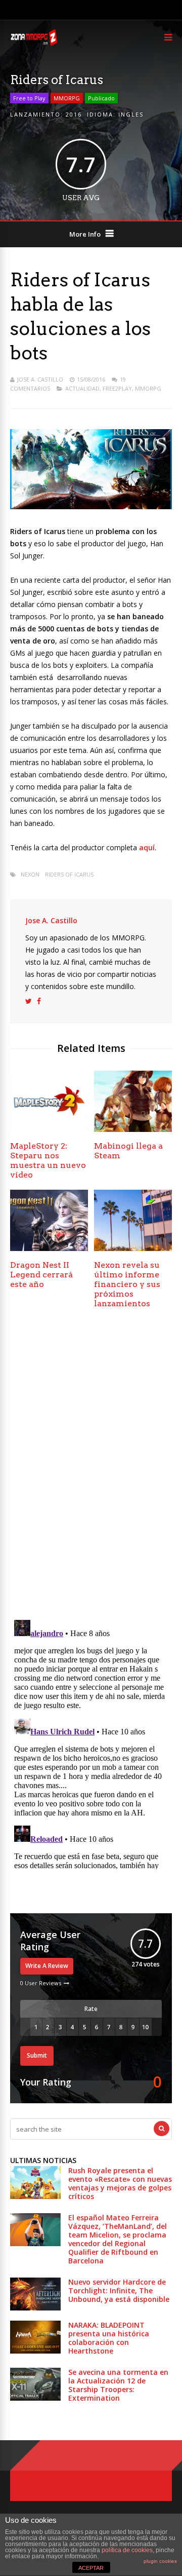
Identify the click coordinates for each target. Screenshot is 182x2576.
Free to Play (29, 98)
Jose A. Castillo (40, 379)
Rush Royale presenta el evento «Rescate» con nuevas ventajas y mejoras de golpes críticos (120, 2183)
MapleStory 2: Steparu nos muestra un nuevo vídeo (48, 1160)
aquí (147, 847)
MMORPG (67, 98)
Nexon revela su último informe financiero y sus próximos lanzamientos (127, 1284)
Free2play (117, 388)
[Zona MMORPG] (34, 43)
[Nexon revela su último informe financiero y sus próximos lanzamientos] (133, 1248)
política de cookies (127, 2550)
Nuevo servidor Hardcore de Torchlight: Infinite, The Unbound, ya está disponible (119, 2290)
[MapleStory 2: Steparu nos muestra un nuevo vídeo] (49, 1129)
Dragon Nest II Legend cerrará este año (41, 1275)
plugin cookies (160, 2561)
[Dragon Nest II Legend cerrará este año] (49, 1248)
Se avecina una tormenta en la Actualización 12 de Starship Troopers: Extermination (118, 2385)
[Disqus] (91, 1467)
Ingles (131, 114)
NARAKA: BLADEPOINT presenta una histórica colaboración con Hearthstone (109, 2338)
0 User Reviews (41, 1983)
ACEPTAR (91, 2568)
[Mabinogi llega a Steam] (133, 1129)
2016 (74, 114)
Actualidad (82, 388)
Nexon (30, 874)
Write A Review (47, 1966)
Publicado (101, 98)
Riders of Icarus (69, 874)
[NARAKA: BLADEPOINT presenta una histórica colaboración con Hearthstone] (35, 2351)
